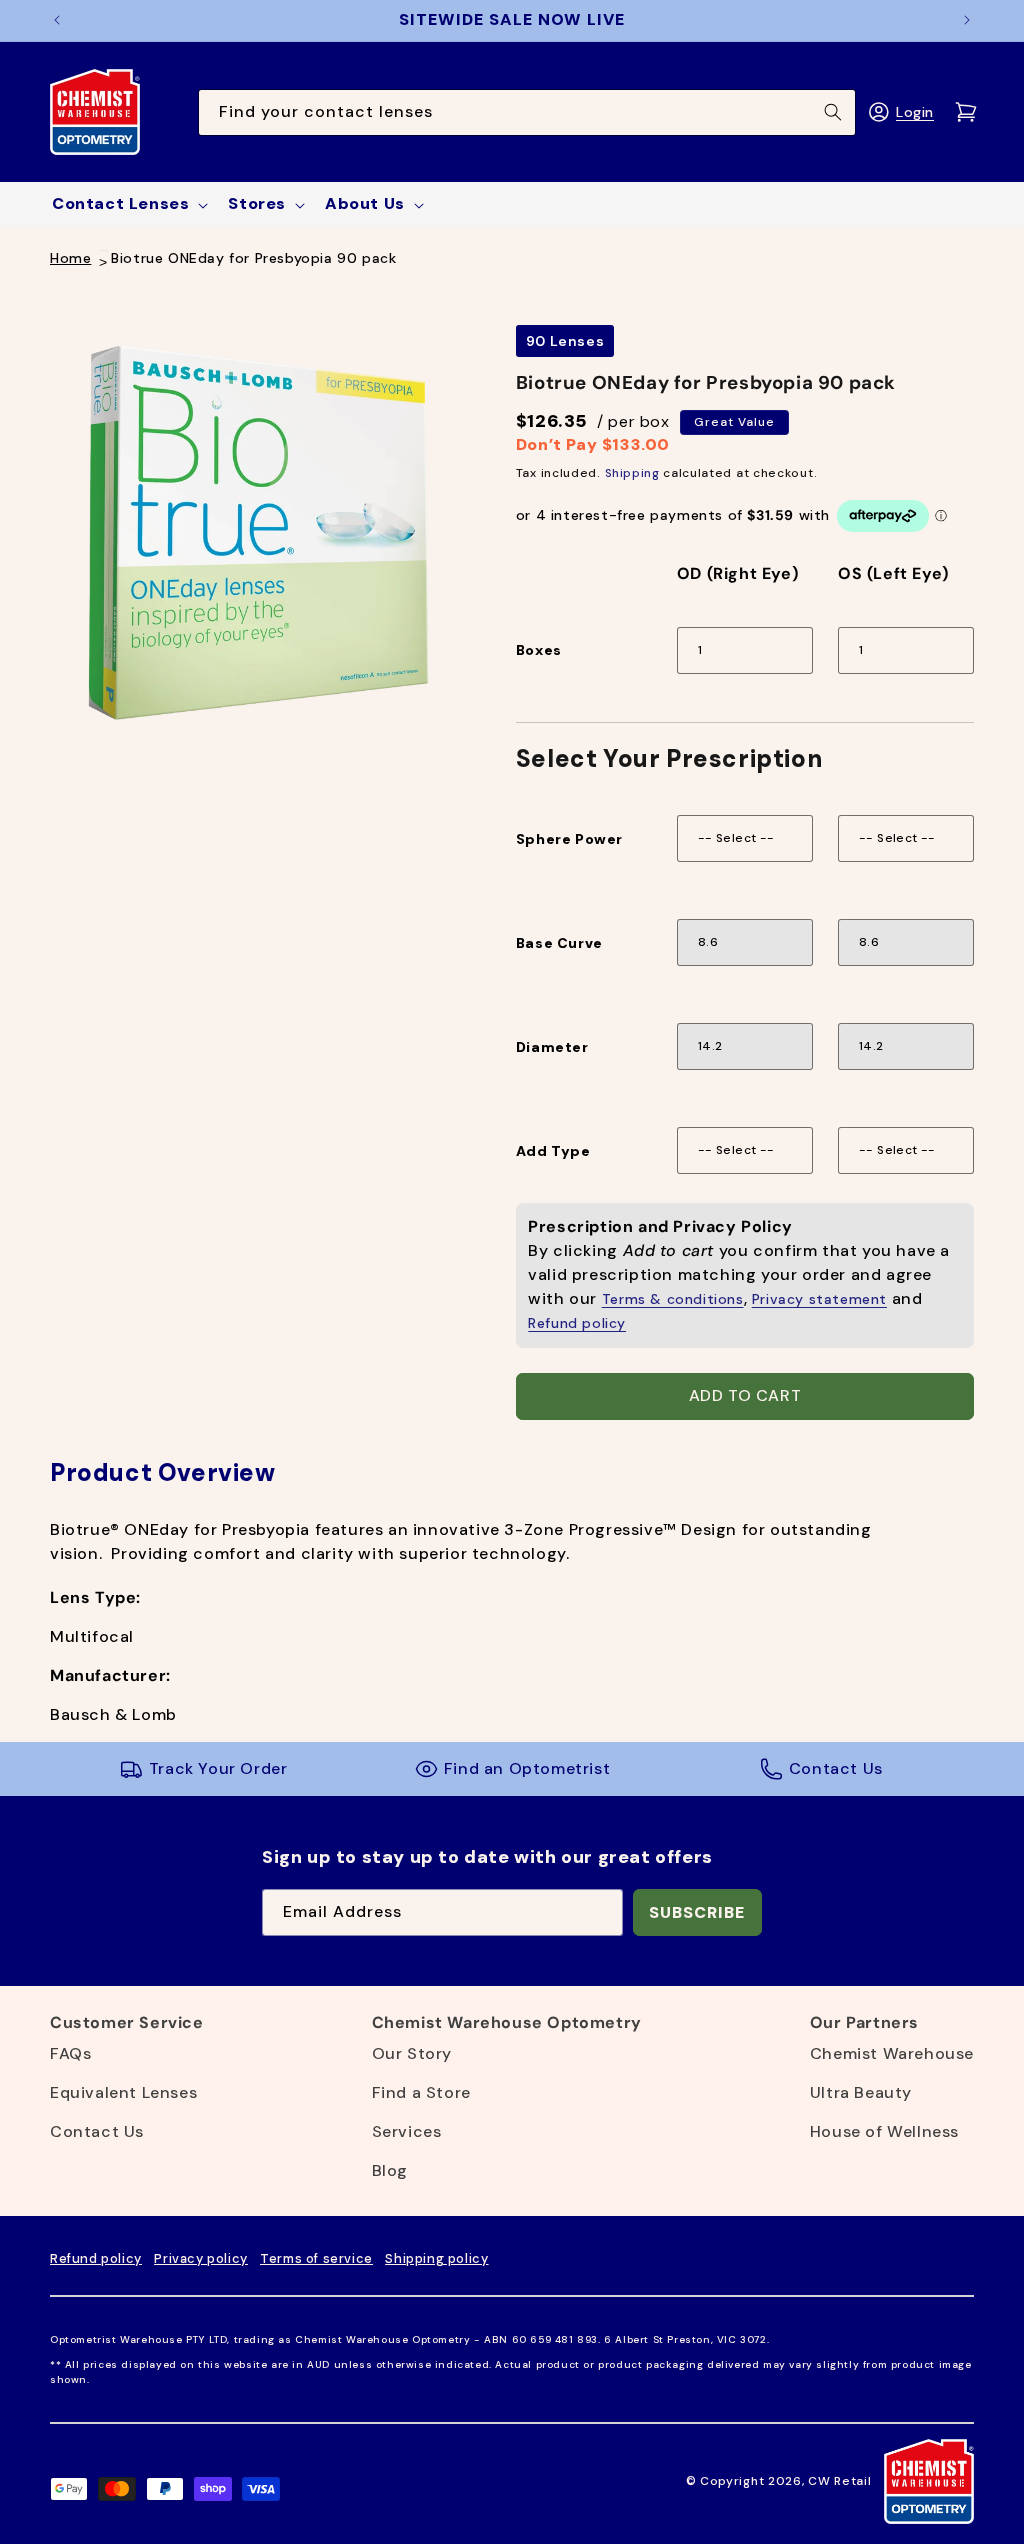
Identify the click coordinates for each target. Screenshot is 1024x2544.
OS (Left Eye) (893, 573)
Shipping (632, 473)
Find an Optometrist (527, 1768)
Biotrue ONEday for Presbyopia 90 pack (253, 258)
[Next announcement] (967, 20)
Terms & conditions (673, 1299)
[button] (128, 204)
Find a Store (421, 2092)
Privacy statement (819, 1299)
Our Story (412, 2053)
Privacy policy (200, 2259)
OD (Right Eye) (737, 573)
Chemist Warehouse (892, 2053)
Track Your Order (218, 1768)
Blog (390, 2170)
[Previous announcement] (57, 20)
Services (407, 2131)
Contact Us (836, 1768)
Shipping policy (436, 2259)
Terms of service (316, 2259)
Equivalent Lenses (123, 2092)
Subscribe (697, 1912)
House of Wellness (884, 2131)
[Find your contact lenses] (833, 112)
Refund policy (577, 1323)
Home (70, 258)
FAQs (70, 2053)
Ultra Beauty (861, 2092)
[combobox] (527, 112)
